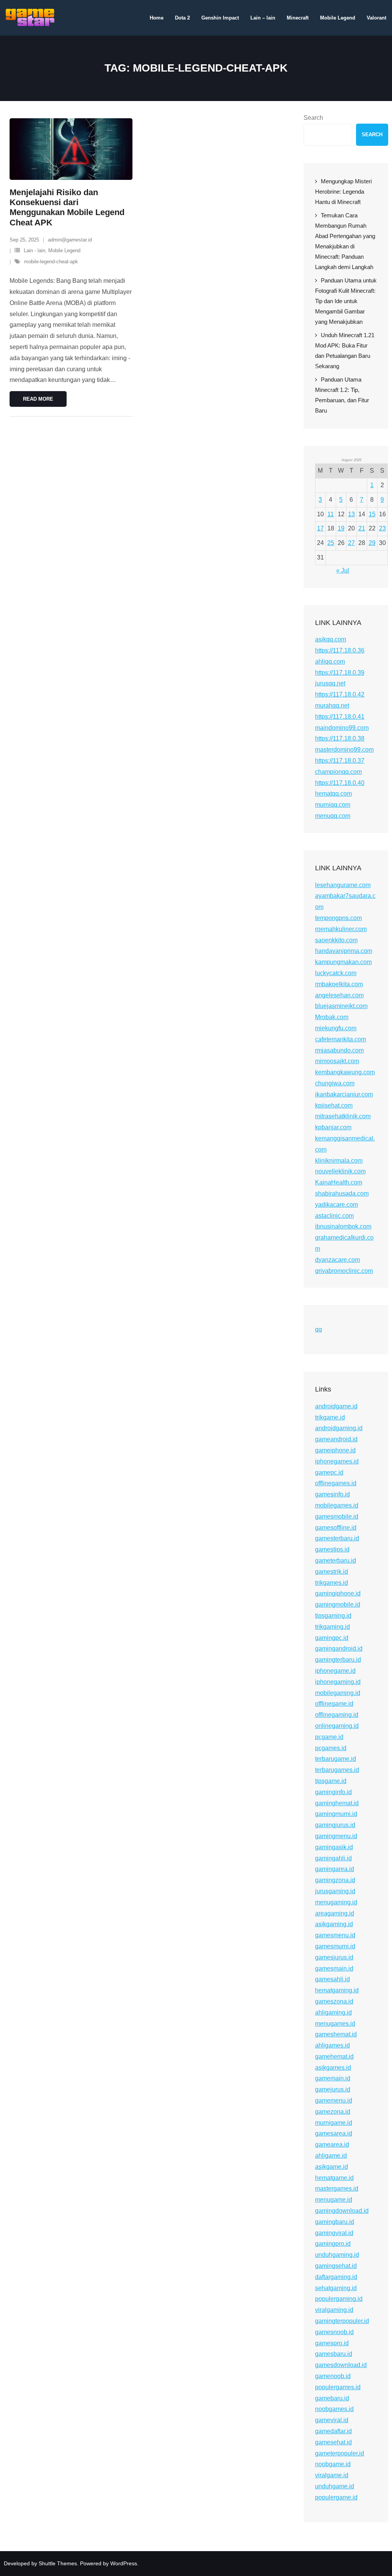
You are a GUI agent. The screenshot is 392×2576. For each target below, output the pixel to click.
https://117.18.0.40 (340, 783)
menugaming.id (336, 1902)
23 (382, 528)
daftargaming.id (336, 2277)
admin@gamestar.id (70, 240)
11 (331, 514)
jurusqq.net (330, 683)
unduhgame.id (335, 2486)
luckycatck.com (336, 973)
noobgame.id (333, 2464)
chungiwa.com (335, 1083)
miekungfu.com (336, 1028)
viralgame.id (332, 2475)
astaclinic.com (334, 1216)
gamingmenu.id (336, 1836)
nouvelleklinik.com (340, 1171)
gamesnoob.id (334, 2332)
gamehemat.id (334, 2056)
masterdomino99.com (344, 750)
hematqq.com (333, 794)
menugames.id (335, 2024)
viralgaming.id (334, 2310)
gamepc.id (329, 1472)
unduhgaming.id (337, 2255)
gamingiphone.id (338, 1593)
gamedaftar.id (333, 2431)
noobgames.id (334, 2409)
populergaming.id (339, 2299)
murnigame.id (334, 2123)
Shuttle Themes (58, 2563)
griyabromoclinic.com (344, 1271)
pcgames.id (331, 1748)
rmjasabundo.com (339, 1050)
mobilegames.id (337, 1505)
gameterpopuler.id (340, 2453)
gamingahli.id (333, 1858)
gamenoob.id (333, 2376)
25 (331, 543)
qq (318, 1329)
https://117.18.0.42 (340, 694)
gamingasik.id (334, 1847)
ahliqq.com (330, 662)
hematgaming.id (337, 1990)
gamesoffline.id (336, 1528)
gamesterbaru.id (337, 1538)
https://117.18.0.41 (340, 717)
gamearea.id (332, 2144)
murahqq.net (332, 706)
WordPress (124, 2563)
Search (313, 118)
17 (320, 528)
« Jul (343, 570)
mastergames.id (337, 2189)
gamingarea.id (335, 1869)
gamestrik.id (332, 1572)
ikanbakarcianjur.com (344, 1094)
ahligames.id (332, 2045)
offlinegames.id (336, 1483)
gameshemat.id (336, 2034)
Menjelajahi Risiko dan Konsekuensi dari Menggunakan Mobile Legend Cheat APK (67, 207)
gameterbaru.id (336, 1560)
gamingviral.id (334, 2233)
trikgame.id (330, 1417)
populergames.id (338, 2387)
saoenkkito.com (336, 940)
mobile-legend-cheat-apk (51, 262)
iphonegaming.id (338, 1682)
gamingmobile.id (338, 1604)
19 (341, 528)
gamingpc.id (332, 1638)
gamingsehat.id (336, 2266)
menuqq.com (333, 816)
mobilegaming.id (338, 1693)
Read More (38, 399)
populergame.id (336, 2497)
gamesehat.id (333, 2442)
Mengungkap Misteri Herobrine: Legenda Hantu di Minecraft (343, 192)
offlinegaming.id (337, 1715)
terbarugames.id (337, 1770)
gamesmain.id (334, 1968)
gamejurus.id (333, 2089)
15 (372, 514)
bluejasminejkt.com (341, 1006)
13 (351, 514)
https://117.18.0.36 (340, 650)
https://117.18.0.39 (340, 673)
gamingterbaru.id (338, 1660)
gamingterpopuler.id (342, 2321)
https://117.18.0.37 (340, 761)
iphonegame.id (335, 1671)
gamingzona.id (335, 1880)
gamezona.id (333, 2112)
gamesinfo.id (332, 1494)
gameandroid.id (336, 1439)
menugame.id (334, 2200)
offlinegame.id (334, 1704)
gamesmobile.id (337, 1516)
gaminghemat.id (337, 1803)
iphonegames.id (337, 1461)
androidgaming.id (339, 1428)
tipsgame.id (331, 1781)
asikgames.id (333, 2068)
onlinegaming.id (337, 1726)
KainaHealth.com (339, 1182)
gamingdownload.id (342, 2211)
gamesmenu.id (335, 1935)
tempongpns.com (338, 918)
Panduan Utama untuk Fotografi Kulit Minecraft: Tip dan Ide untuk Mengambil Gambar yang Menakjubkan (346, 301)
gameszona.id (334, 2001)
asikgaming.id (334, 1924)
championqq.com (338, 772)
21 (362, 528)
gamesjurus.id (334, 1957)
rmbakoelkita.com (339, 984)
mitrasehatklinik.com (343, 1116)
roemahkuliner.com (341, 929)
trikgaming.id (332, 1627)
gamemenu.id (334, 2100)
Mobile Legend (64, 250)
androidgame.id (336, 1406)
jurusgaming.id (335, 1891)
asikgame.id (332, 2167)
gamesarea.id (334, 2133)
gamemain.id (333, 2078)
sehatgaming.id (336, 2288)
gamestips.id (332, 1549)
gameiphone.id (335, 1450)
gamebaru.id (332, 2398)
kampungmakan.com (343, 962)
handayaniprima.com (344, 951)
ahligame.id (331, 2156)
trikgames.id (332, 1583)
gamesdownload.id (341, 2365)
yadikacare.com (336, 1205)
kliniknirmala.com (339, 1161)
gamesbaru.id (334, 2354)
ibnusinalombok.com (343, 1226)
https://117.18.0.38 (340, 738)
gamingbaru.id (335, 2222)
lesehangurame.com (343, 885)
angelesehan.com (339, 995)
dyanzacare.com (337, 1260)
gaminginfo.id (333, 1792)
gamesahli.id (332, 1979)
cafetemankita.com (341, 1039)
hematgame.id (334, 2178)
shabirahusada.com (342, 1193)
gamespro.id (332, 2343)
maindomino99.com (342, 728)
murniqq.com (333, 805)
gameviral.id (332, 2420)
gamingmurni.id (336, 1814)
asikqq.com (331, 639)
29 (372, 543)
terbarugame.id (336, 1759)
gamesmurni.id (335, 1946)
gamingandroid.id (339, 1649)
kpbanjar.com (333, 1127)
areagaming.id (335, 1913)
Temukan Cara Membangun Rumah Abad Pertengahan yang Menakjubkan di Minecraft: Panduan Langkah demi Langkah (345, 241)
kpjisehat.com (334, 1105)
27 (351, 543)
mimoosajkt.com (337, 1061)
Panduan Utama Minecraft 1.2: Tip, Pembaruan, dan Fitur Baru (342, 395)
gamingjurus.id (335, 1825)
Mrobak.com (332, 1017)
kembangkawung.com (345, 1072)
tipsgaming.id (333, 1616)
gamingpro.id (333, 2244)
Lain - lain (34, 250)
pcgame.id (329, 1737)
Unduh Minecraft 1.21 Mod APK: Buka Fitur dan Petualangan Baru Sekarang (345, 351)
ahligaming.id (333, 2012)
